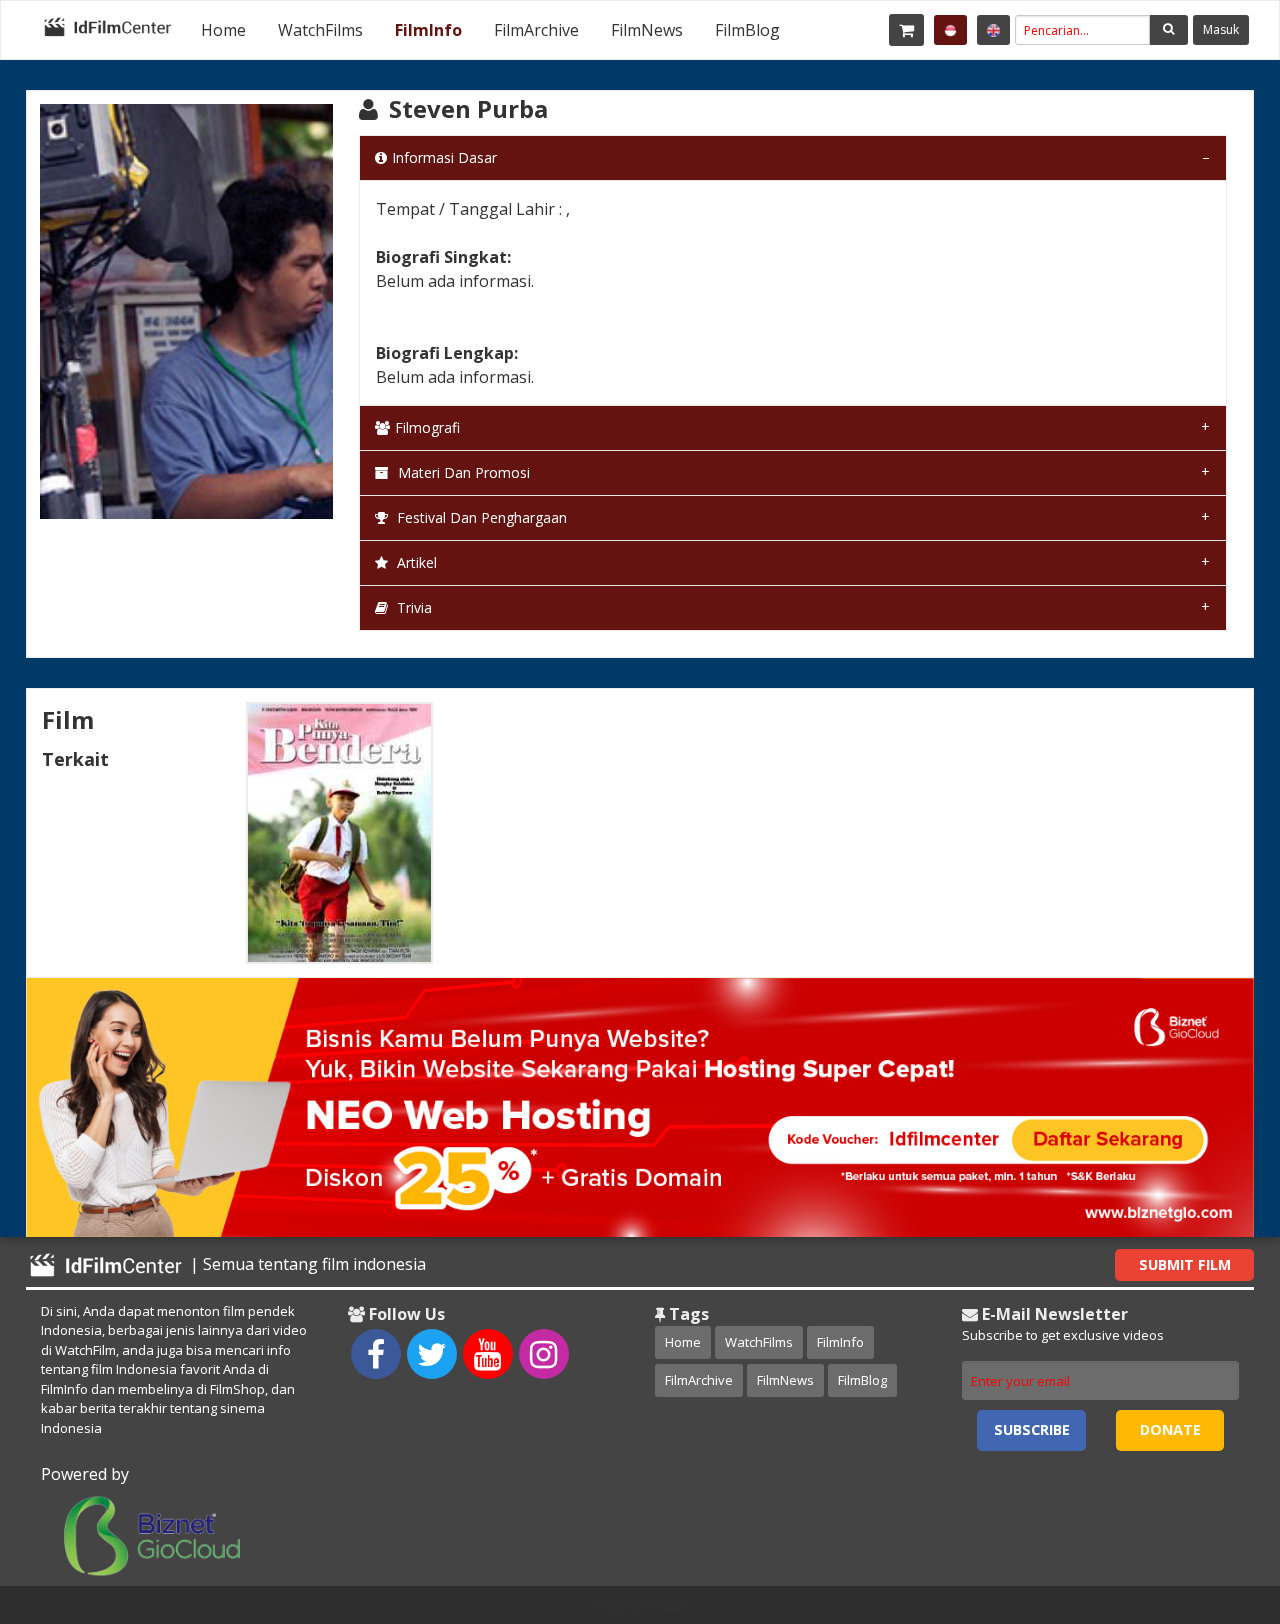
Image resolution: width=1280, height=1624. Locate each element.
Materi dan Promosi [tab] (462, 472)
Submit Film (1185, 1264)
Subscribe (1032, 1429)
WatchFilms (320, 30)
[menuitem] (223, 30)
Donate (1170, 1429)
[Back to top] (1215, 1499)
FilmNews (647, 30)
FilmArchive (536, 30)
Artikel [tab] (415, 562)
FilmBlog (747, 30)
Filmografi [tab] (427, 427)
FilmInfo (428, 30)
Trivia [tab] (412, 607)
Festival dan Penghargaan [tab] (480, 517)
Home (223, 30)
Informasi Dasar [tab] (444, 157)
